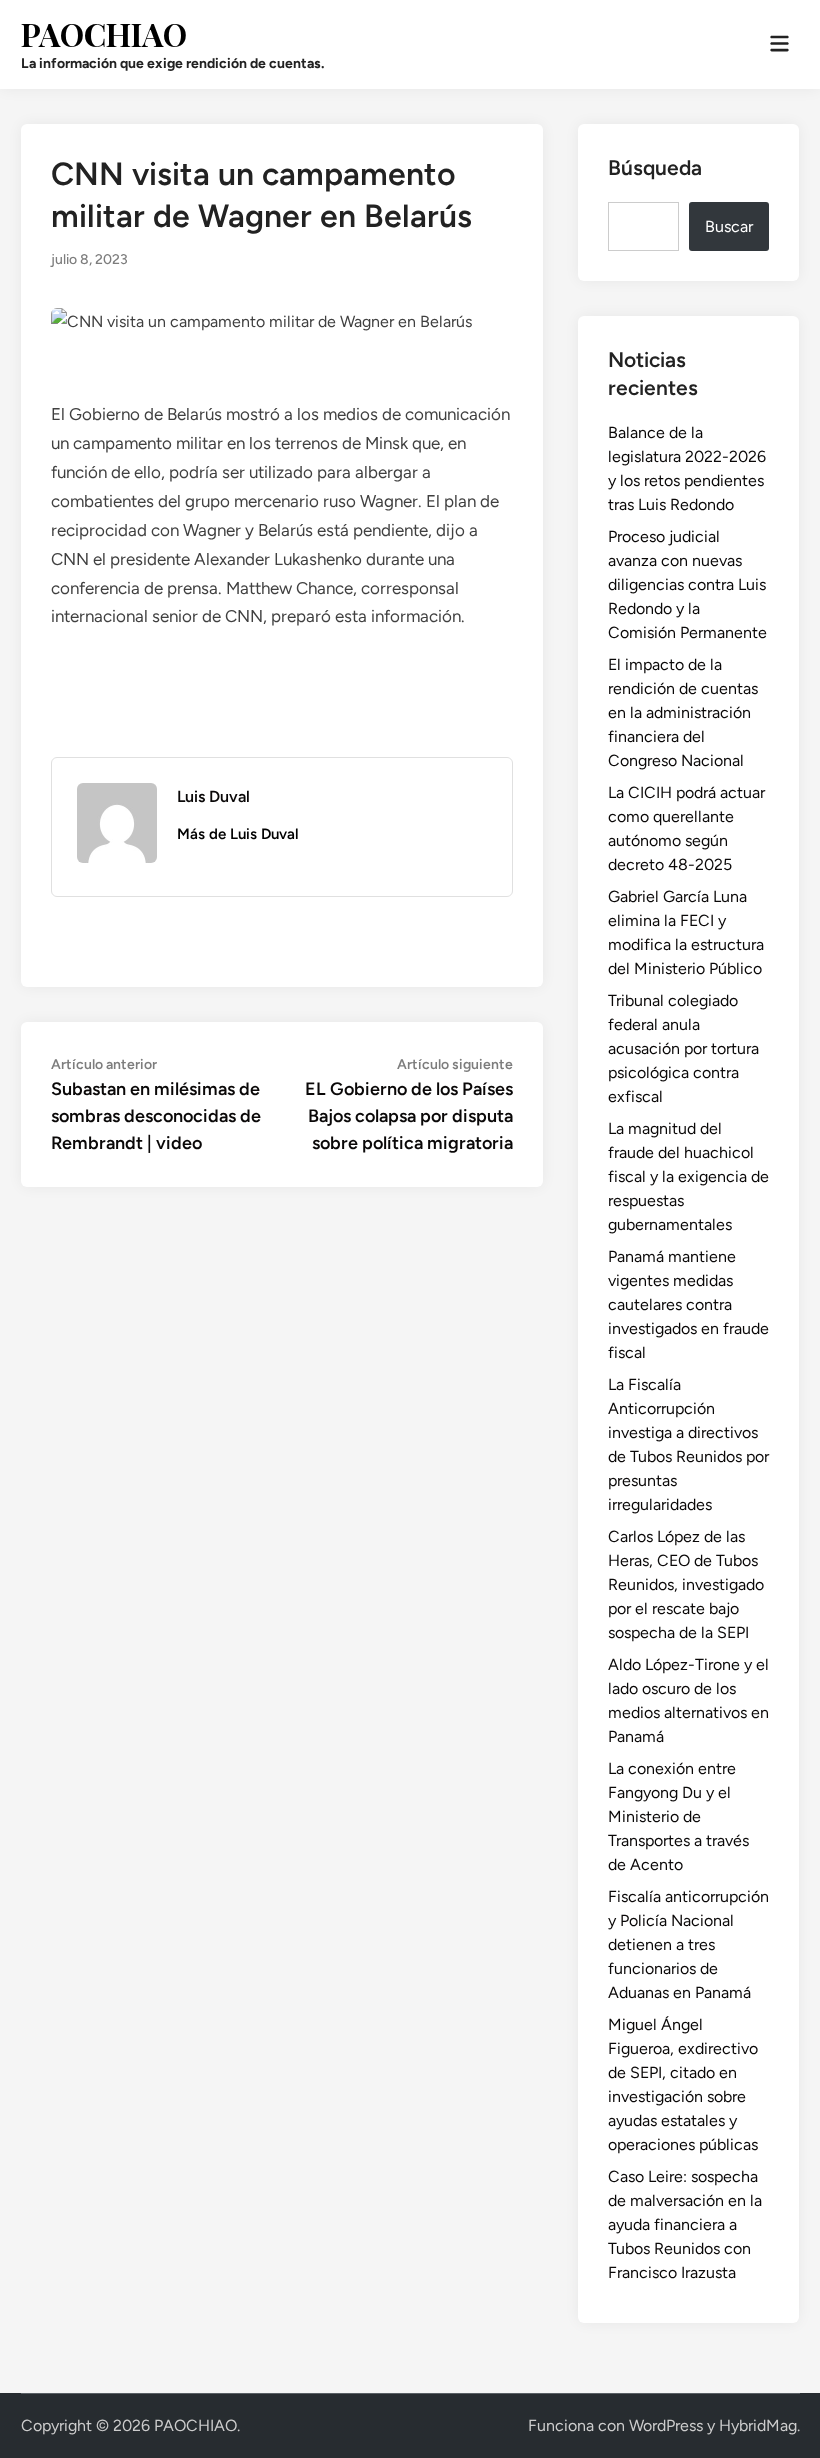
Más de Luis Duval (238, 834)
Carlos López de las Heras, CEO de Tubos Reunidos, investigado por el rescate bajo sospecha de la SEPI (686, 1584)
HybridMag (758, 2425)
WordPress (666, 2425)
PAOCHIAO (104, 33)
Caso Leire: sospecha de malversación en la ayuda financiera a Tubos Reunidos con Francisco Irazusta (685, 2224)
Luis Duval (213, 796)
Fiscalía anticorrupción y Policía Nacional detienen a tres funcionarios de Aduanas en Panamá (688, 1944)
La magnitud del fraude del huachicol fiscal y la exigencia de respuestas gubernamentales (688, 1176)
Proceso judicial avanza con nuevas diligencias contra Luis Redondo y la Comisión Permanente (687, 584)
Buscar (729, 226)
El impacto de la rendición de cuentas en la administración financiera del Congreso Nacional (683, 712)
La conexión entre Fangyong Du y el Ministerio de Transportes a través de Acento (678, 1816)
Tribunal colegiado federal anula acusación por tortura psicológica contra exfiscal (683, 1048)
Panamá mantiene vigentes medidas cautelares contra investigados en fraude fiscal (688, 1304)
